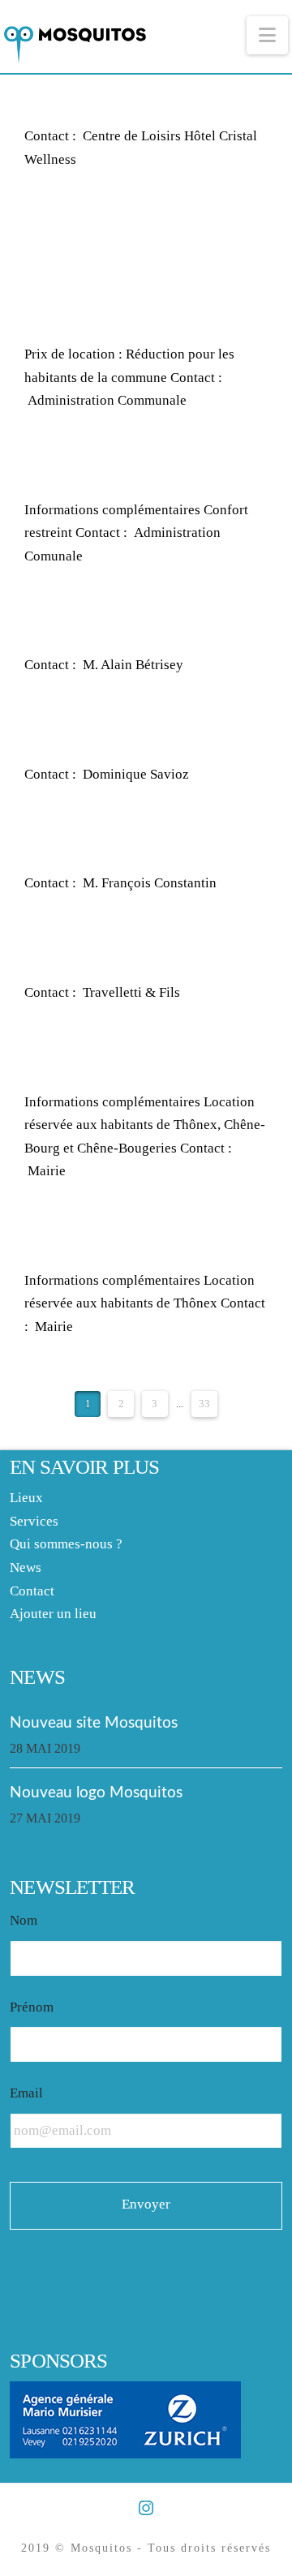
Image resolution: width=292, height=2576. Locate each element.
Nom (24, 1920)
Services (34, 1521)
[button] (267, 35)
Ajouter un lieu (53, 1614)
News (26, 1567)
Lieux (26, 1498)
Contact (32, 1591)
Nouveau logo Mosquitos (96, 1792)
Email (26, 2093)
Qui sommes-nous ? (66, 1544)
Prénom (32, 2007)
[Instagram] (146, 2508)
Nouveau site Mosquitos (94, 1723)
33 (204, 1404)
